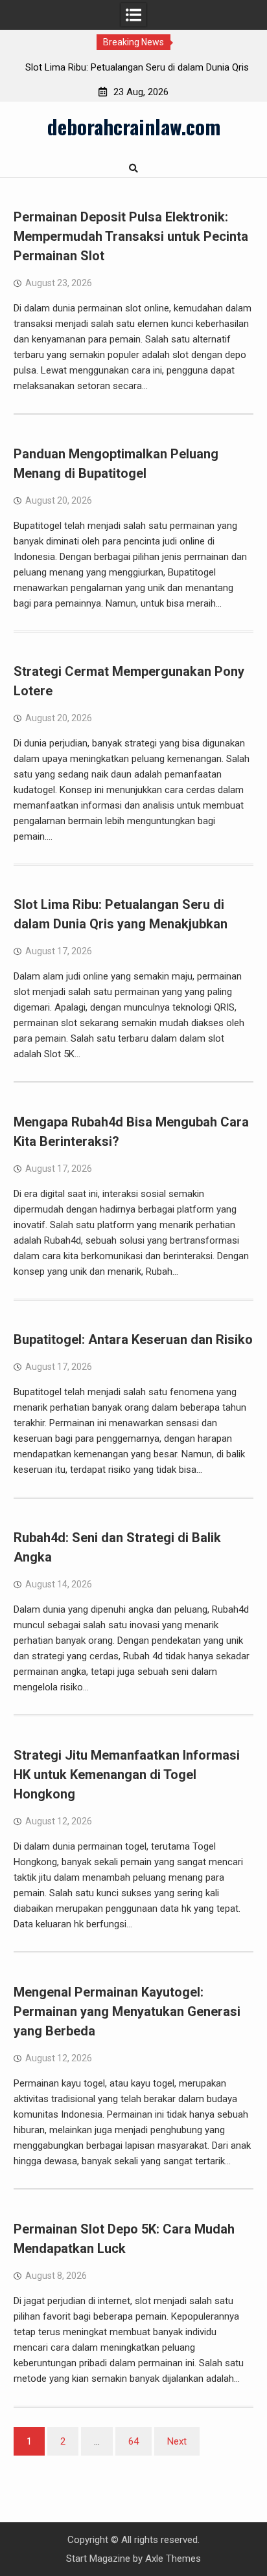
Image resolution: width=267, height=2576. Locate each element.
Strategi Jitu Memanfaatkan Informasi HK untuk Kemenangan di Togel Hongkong (127, 1775)
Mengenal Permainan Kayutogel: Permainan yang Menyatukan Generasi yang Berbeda (127, 2011)
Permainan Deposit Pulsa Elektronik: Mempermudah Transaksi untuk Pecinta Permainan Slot (131, 236)
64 (133, 2441)
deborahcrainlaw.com (134, 126)
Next (177, 2441)
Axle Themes (173, 2559)
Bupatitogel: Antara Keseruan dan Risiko (133, 1339)
